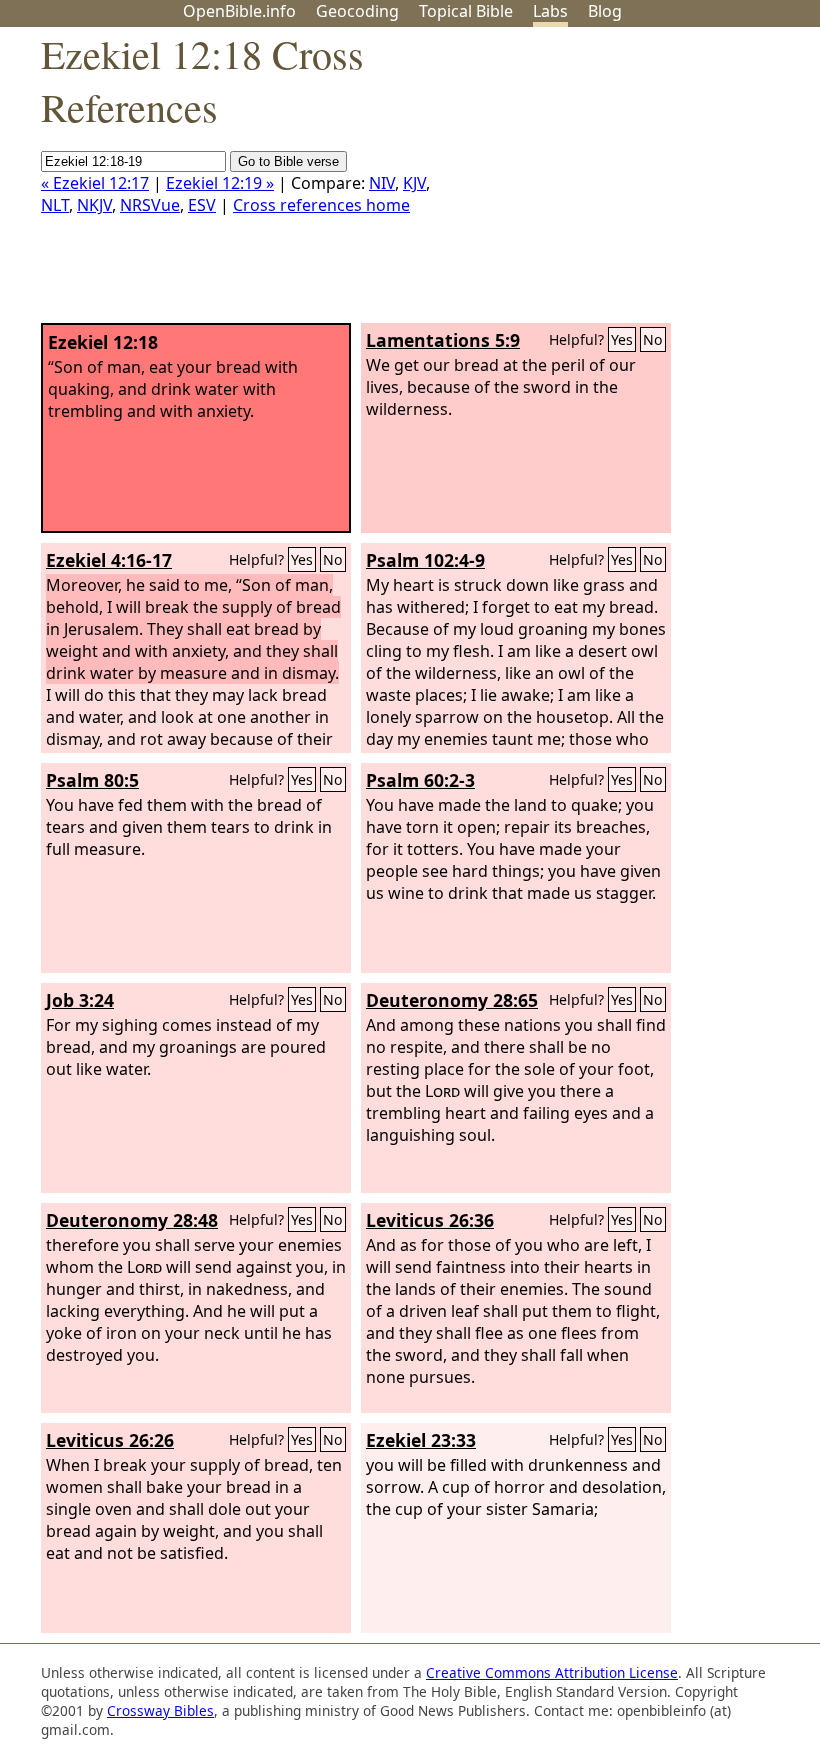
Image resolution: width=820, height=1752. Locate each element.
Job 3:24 (80, 1000)
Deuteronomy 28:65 (452, 1000)
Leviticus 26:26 (110, 1440)
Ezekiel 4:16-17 (109, 560)
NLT (55, 205)
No (653, 339)
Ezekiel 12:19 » (220, 183)
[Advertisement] (618, 183)
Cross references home (321, 205)
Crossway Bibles (160, 1710)
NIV (382, 183)
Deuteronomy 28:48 (132, 1220)
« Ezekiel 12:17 (95, 183)
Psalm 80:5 (92, 780)
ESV (202, 205)
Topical (466, 11)
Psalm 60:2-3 (420, 780)
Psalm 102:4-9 (425, 560)
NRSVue (150, 205)
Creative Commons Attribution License (552, 1672)
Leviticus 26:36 (430, 1220)
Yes (622, 339)
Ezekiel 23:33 (421, 1440)
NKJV (94, 205)
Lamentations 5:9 (443, 340)
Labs (550, 11)
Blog (605, 11)
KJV (414, 183)
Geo (357, 11)
